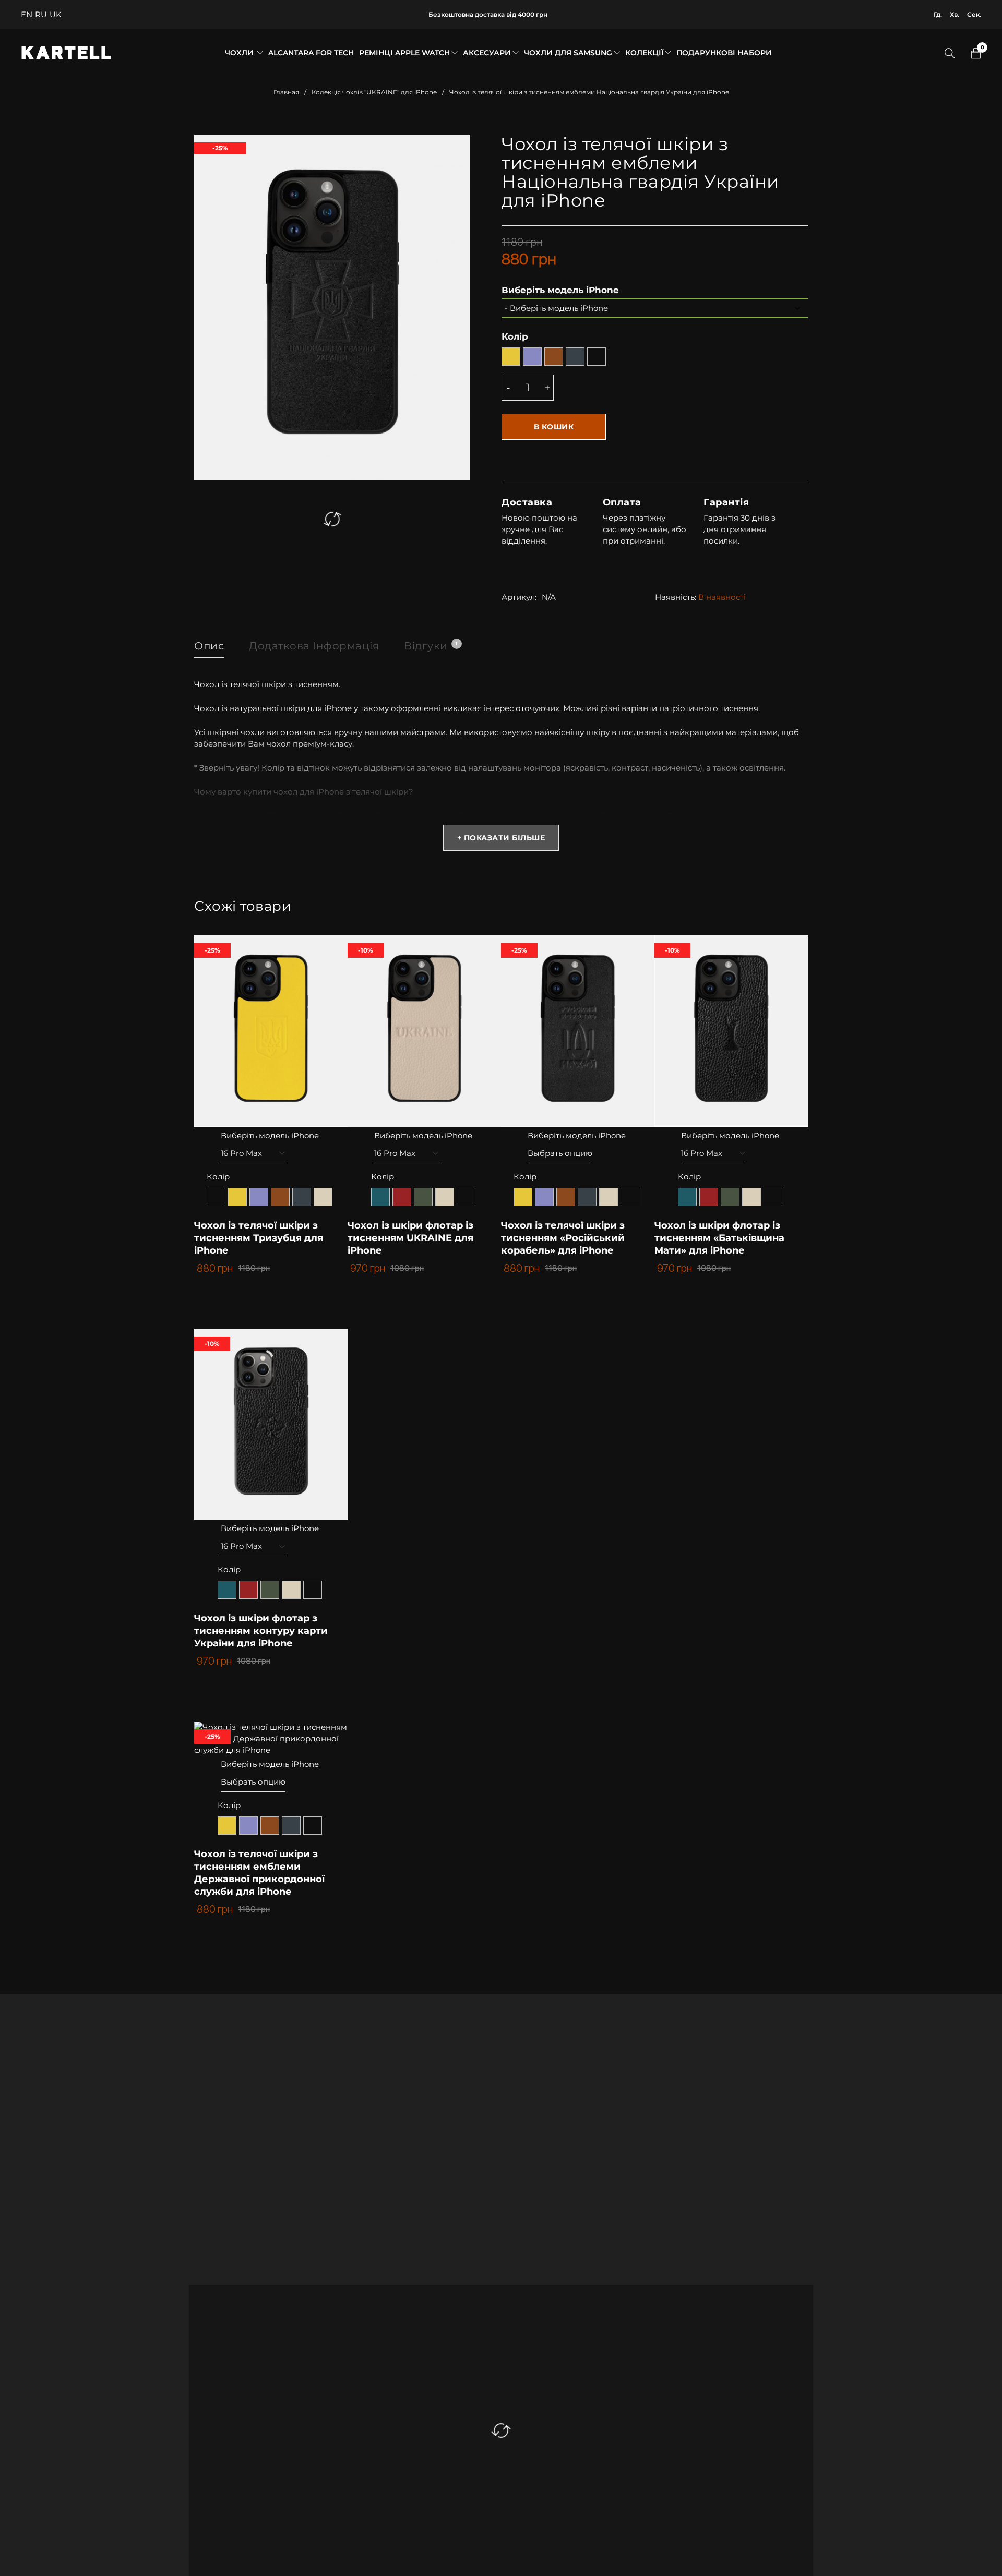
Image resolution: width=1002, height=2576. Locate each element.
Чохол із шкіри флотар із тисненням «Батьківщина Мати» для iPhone (719, 1238)
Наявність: (676, 597)
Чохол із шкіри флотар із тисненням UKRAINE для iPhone (410, 1238)
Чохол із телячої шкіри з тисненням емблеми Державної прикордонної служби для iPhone (259, 1873)
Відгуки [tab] (431, 646)
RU (41, 14)
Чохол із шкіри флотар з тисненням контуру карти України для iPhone (261, 1631)
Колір (515, 336)
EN (27, 14)
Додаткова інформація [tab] (314, 646)
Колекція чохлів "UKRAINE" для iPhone (374, 92)
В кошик (554, 427)
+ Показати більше (501, 838)
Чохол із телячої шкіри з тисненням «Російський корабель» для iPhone (563, 1238)
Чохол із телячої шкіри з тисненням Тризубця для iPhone (259, 1238)
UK (56, 14)
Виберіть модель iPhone (560, 290)
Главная (286, 92)
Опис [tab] (209, 646)
